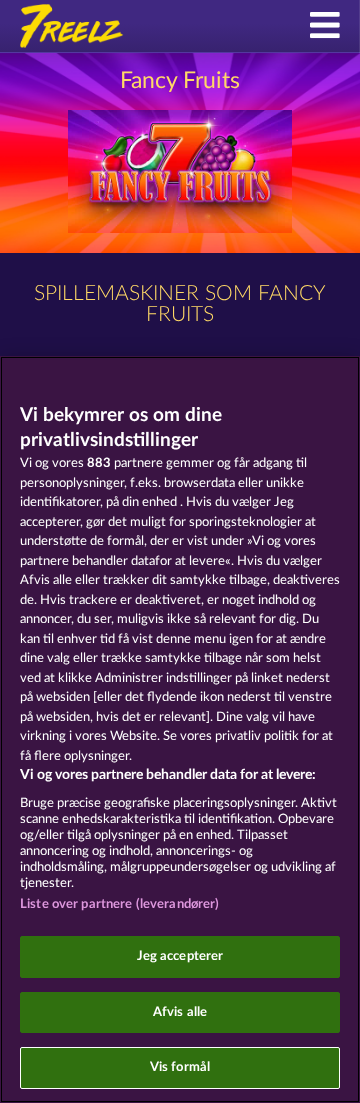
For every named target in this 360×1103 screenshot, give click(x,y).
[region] (180, 729)
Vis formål (180, 1067)
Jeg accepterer (180, 956)
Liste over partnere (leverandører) (119, 904)
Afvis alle (180, 1012)
